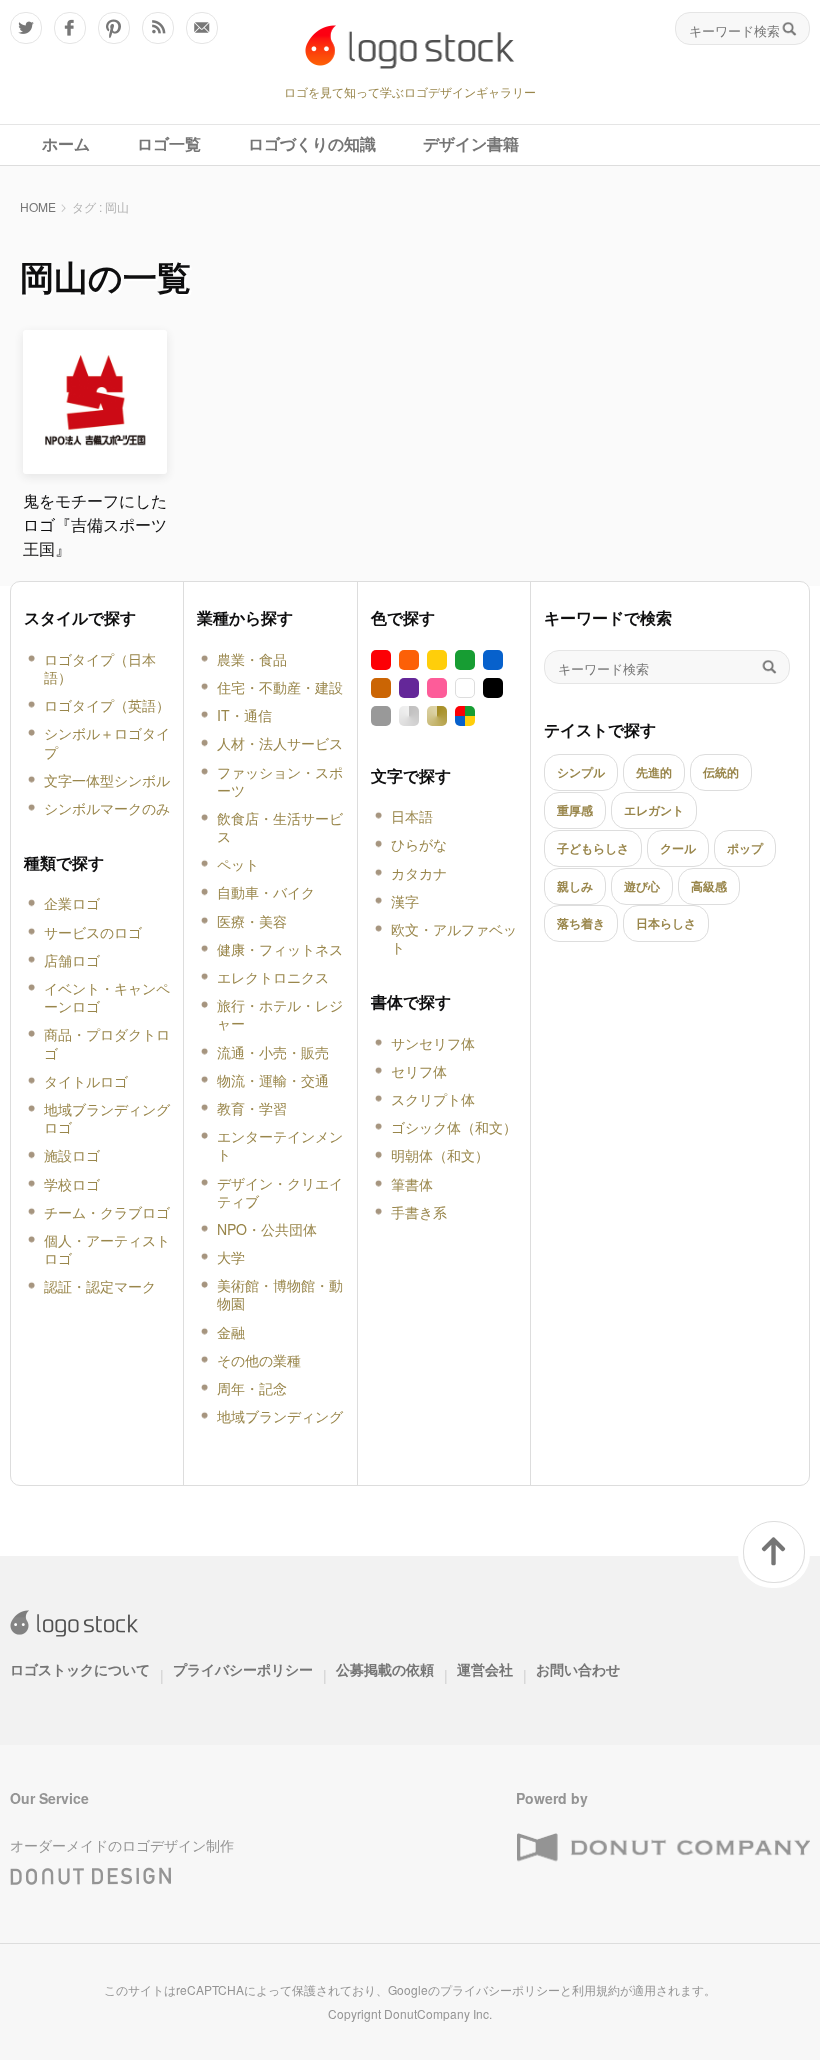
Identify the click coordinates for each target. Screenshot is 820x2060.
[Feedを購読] (158, 28)
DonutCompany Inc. (438, 2013)
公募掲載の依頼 (385, 1669)
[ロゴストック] (410, 47)
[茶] (381, 688)
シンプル (581, 772)
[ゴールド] (437, 716)
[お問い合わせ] (202, 28)
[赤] (381, 660)
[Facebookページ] (70, 28)
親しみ (575, 886)
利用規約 (596, 1989)
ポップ (745, 848)
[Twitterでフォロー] (26, 28)
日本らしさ (666, 923)
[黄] (437, 660)
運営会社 (485, 1669)
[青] (493, 660)
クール (678, 848)
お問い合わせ (578, 1669)
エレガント (654, 810)
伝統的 (721, 772)
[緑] (465, 660)
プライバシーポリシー (243, 1669)
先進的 (654, 772)
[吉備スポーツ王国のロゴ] (95, 465)
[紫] (409, 688)
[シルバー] (409, 716)
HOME (38, 206)
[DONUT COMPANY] (663, 1848)
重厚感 (575, 810)
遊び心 (642, 886)
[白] (465, 688)
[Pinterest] (114, 28)
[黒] (493, 688)
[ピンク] (437, 688)
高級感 (709, 886)
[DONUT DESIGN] (91, 1872)
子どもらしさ (593, 848)
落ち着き (581, 923)
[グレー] (381, 716)
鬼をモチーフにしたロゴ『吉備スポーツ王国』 (95, 524)
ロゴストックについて (80, 1669)
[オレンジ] (409, 660)
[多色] (465, 716)
